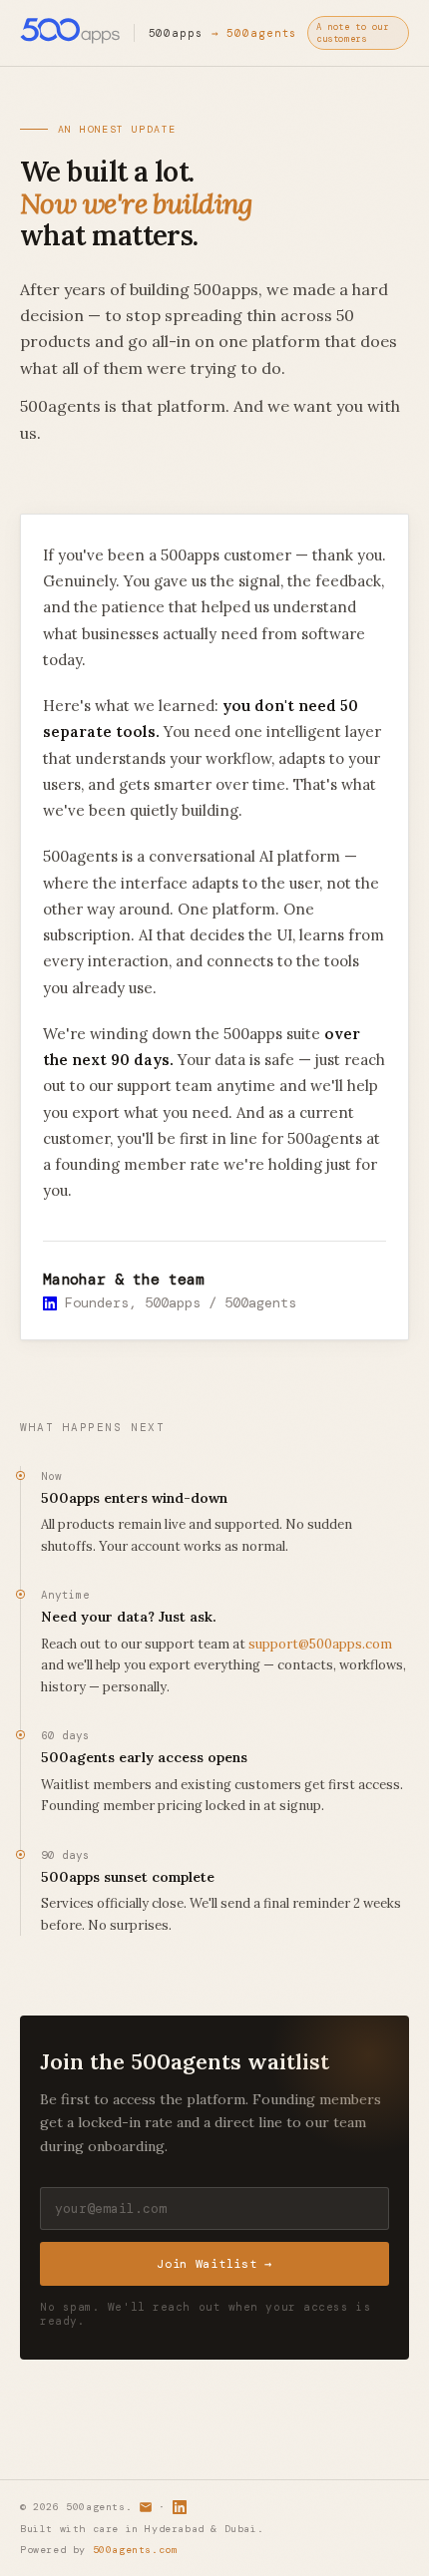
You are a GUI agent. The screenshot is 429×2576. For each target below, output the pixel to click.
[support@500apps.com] (146, 2507)
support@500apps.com (320, 1644)
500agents (262, 33)
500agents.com (136, 2550)
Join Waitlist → (214, 2264)
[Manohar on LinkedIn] (50, 1302)
